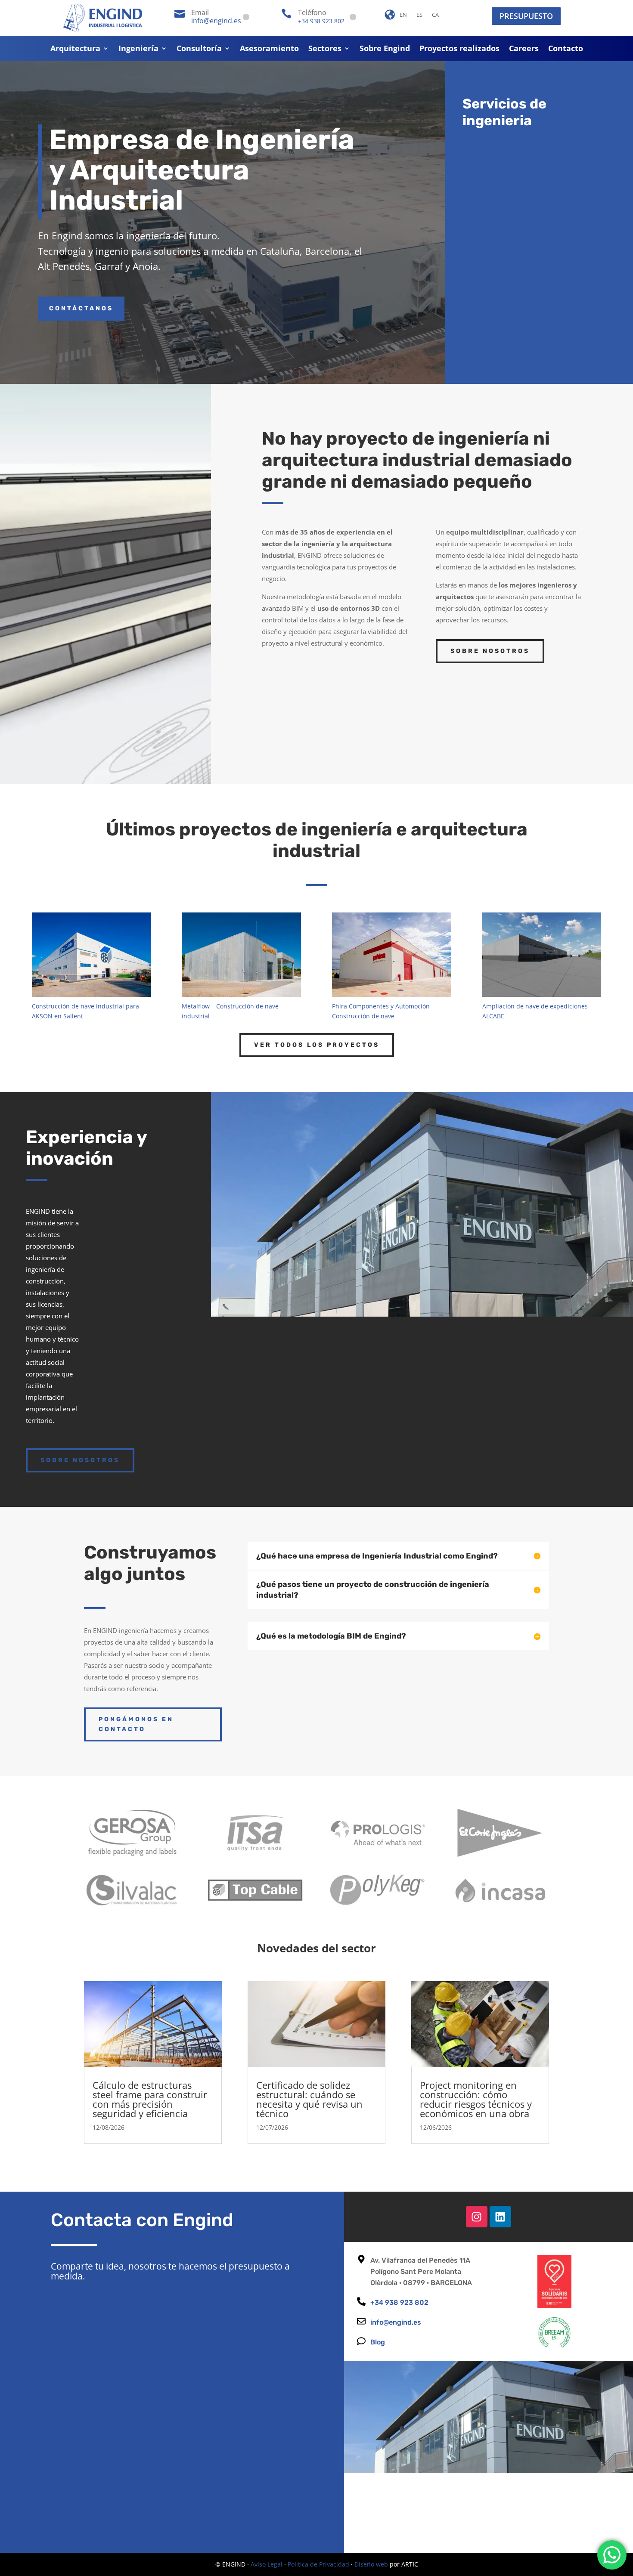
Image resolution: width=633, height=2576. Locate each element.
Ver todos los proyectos (317, 1045)
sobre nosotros (80, 1460)
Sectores (325, 49)
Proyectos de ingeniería (548, 153)
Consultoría (199, 49)
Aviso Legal (267, 2564)
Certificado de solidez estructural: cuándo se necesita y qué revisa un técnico (309, 2099)
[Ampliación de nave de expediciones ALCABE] (542, 955)
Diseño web (371, 2564)
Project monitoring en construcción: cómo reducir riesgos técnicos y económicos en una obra (476, 2099)
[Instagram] (477, 2217)
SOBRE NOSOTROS (490, 651)
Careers (524, 49)
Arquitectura (75, 49)
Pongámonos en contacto (136, 1724)
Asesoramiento (269, 49)
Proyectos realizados (459, 49)
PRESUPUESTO (526, 16)
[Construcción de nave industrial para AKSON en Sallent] (91, 955)
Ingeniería (138, 49)
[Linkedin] (500, 2217)
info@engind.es (216, 21)
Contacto (566, 49)
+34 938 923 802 (321, 21)
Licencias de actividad (545, 195)
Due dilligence (527, 290)
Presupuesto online (527, 1346)
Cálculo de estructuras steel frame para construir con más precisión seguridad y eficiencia (150, 2099)
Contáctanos (81, 308)
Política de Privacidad (318, 2564)
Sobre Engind (385, 49)
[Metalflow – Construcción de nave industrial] (241, 955)
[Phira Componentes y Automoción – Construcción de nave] (391, 955)
